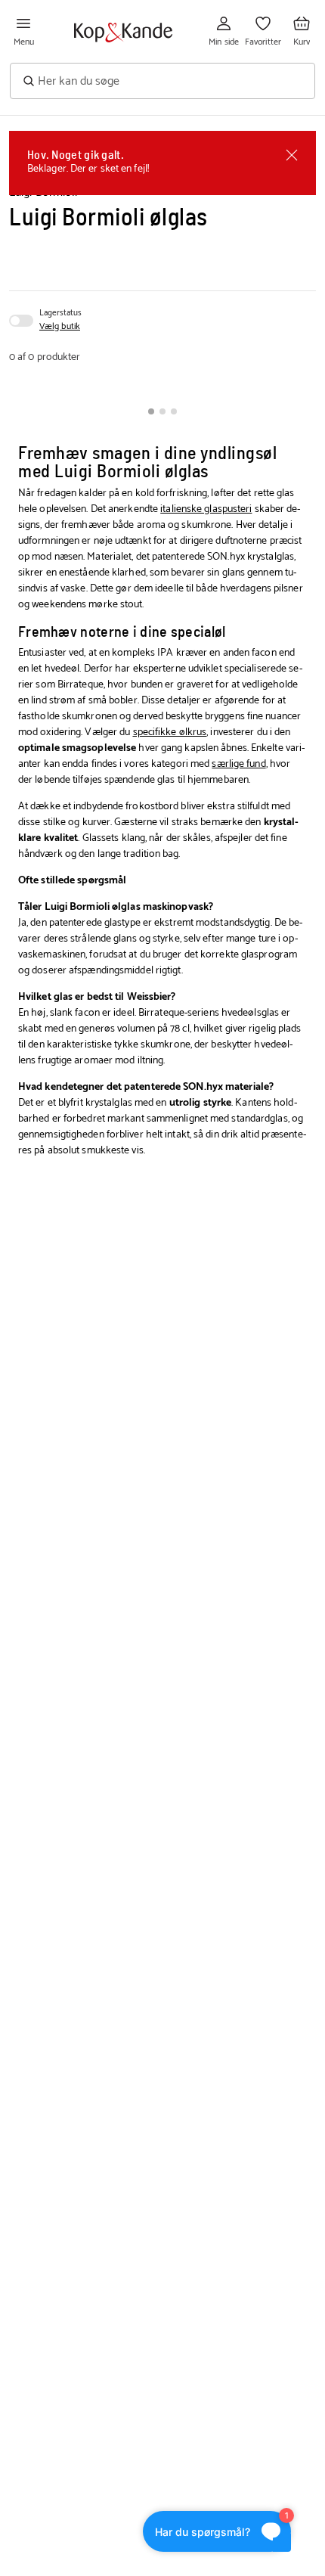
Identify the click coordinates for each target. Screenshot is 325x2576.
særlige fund (238, 764)
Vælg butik (60, 327)
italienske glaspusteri (206, 509)
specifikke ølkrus (170, 732)
